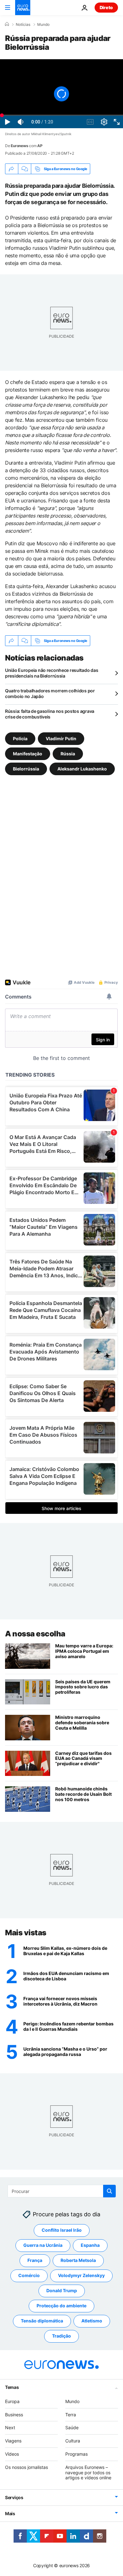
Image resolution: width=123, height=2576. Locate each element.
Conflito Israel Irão (62, 2230)
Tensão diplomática (42, 2321)
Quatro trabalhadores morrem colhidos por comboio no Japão (50, 693)
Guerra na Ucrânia (43, 2245)
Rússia (68, 754)
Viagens (13, 2441)
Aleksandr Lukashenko (82, 769)
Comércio (29, 2275)
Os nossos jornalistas (26, 2467)
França (35, 2260)
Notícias (23, 25)
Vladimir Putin (61, 738)
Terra (71, 2415)
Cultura (73, 2441)
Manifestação (28, 754)
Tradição (61, 2336)
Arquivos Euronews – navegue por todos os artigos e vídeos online (88, 2473)
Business (14, 2415)
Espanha (90, 2245)
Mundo (43, 25)
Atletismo (92, 2321)
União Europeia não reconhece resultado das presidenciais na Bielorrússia (52, 673)
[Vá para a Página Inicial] (23, 8)
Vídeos (12, 2454)
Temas (12, 2387)
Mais (10, 2513)
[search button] (109, 2191)
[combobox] (62, 2191)
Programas (76, 2454)
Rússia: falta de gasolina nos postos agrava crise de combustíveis (50, 714)
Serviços (14, 2497)
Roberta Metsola (78, 2260)
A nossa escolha (35, 1634)
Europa (12, 2401)
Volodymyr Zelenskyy (81, 2275)
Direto (106, 7)
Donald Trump (62, 2290)
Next (10, 2427)
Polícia (20, 738)
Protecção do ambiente (61, 2306)
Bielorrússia (26, 769)
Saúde (72, 2427)
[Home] (7, 24)
